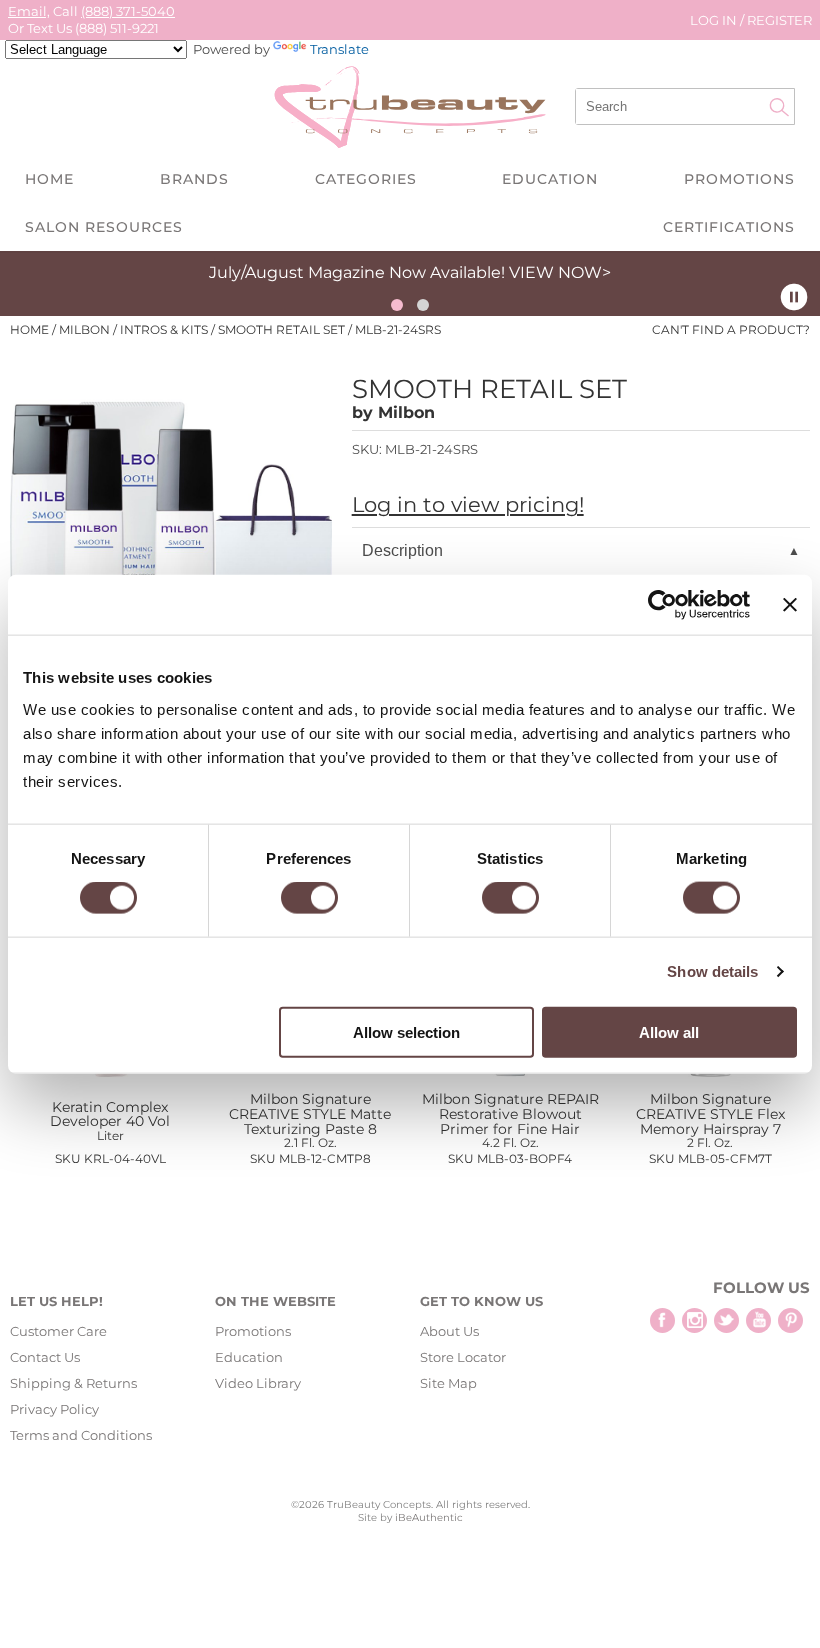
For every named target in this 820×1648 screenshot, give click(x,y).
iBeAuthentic (429, 1517)
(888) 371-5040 (128, 11)
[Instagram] (694, 1320)
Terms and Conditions (81, 1435)
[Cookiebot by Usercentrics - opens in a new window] (662, 605)
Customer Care (58, 1331)
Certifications (729, 227)
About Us (449, 1331)
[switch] (309, 898)
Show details (712, 971)
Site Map (448, 1383)
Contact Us (45, 1357)
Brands (194, 179)
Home (49, 179)
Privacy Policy (54, 1409)
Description (402, 550)
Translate (339, 49)
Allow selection (406, 1031)
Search (779, 107)
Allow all (669, 1031)
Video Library (258, 1383)
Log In (715, 20)
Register (779, 20)
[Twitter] (726, 1320)
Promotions (739, 179)
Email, (29, 11)
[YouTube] (758, 1320)
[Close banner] (790, 605)
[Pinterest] (790, 1320)
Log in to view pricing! (468, 504)
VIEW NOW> (560, 272)
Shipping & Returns (73, 1383)
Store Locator (463, 1357)
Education (550, 179)
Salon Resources (104, 227)
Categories (366, 179)
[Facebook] (662, 1320)
